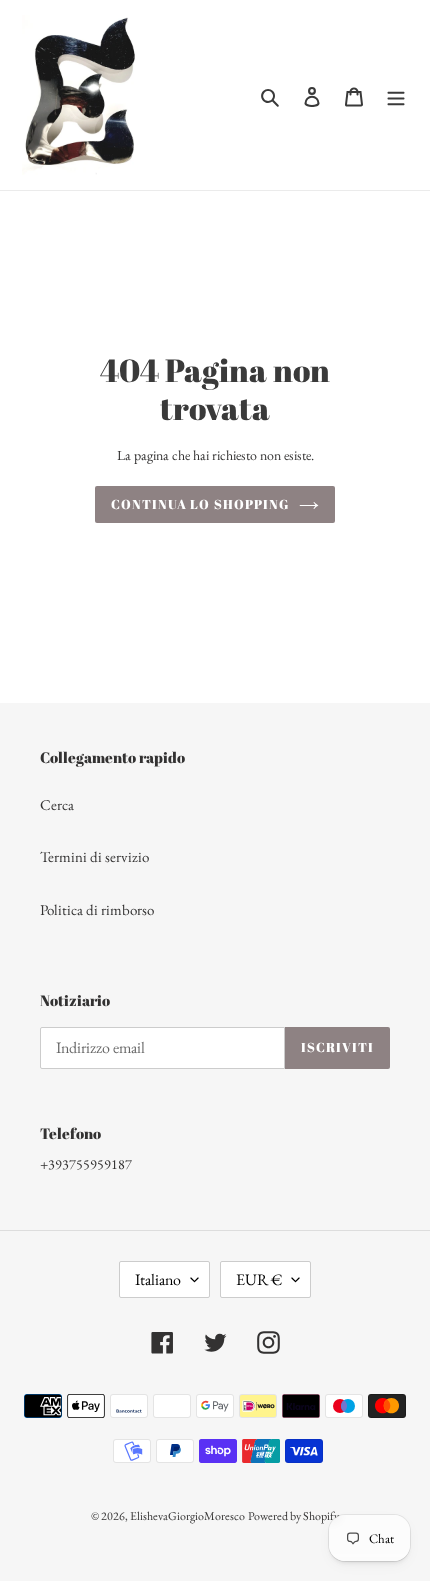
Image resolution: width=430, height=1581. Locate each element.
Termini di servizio (94, 856)
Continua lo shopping (200, 504)
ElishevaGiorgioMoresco (187, 1516)
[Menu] (396, 95)
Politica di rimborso (97, 909)
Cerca (57, 804)
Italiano (158, 1279)
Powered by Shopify (293, 1516)
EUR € (259, 1279)
